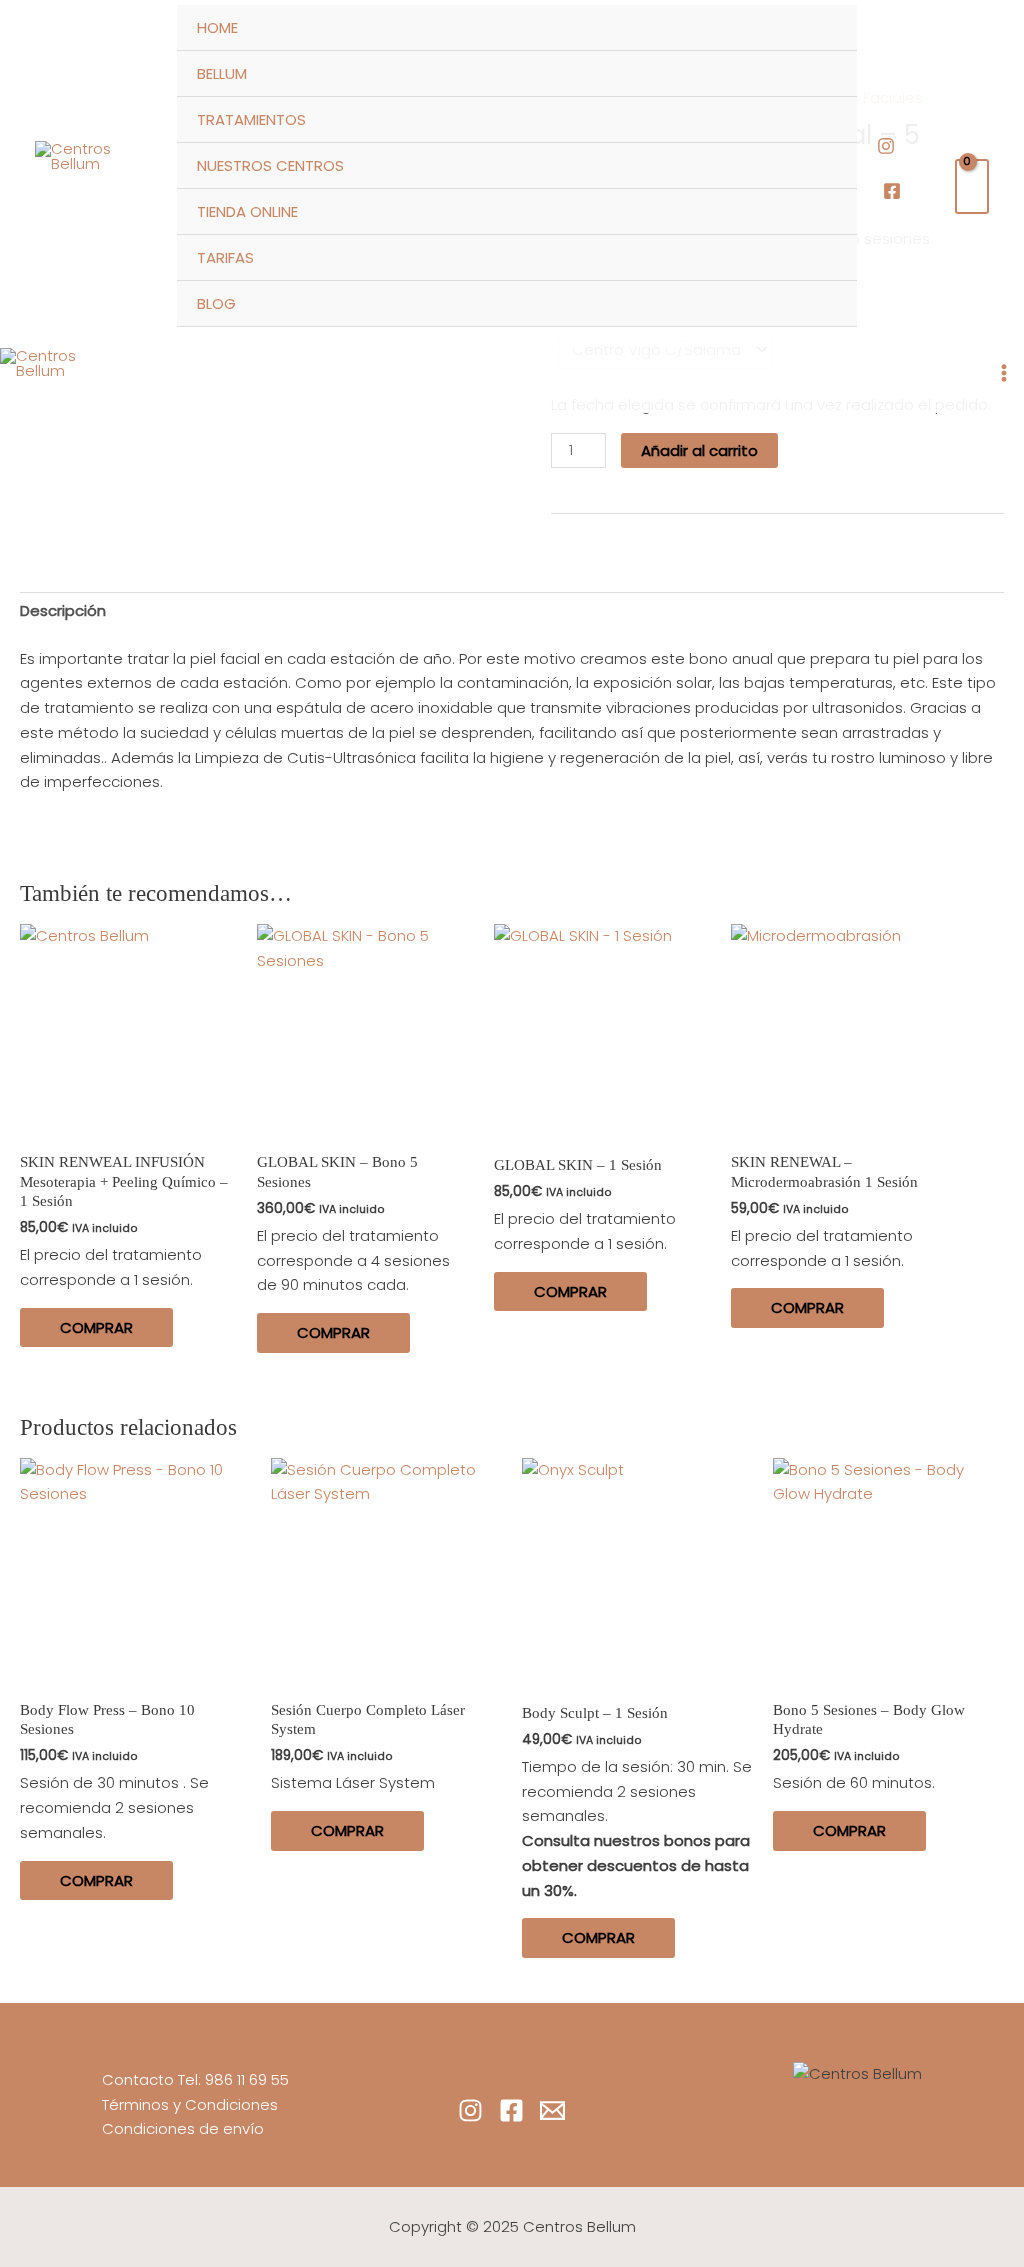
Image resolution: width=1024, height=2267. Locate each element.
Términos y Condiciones (190, 2104)
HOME (217, 27)
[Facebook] (892, 191)
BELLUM (222, 73)
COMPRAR (96, 1327)
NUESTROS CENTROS (270, 165)
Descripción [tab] (63, 610)
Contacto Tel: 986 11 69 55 (195, 2079)
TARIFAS (225, 257)
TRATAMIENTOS (251, 119)
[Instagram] (886, 146)
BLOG (216, 303)
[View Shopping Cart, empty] (972, 186)
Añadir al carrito (699, 450)
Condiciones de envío (183, 2128)
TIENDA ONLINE (247, 211)
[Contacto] (552, 2110)
